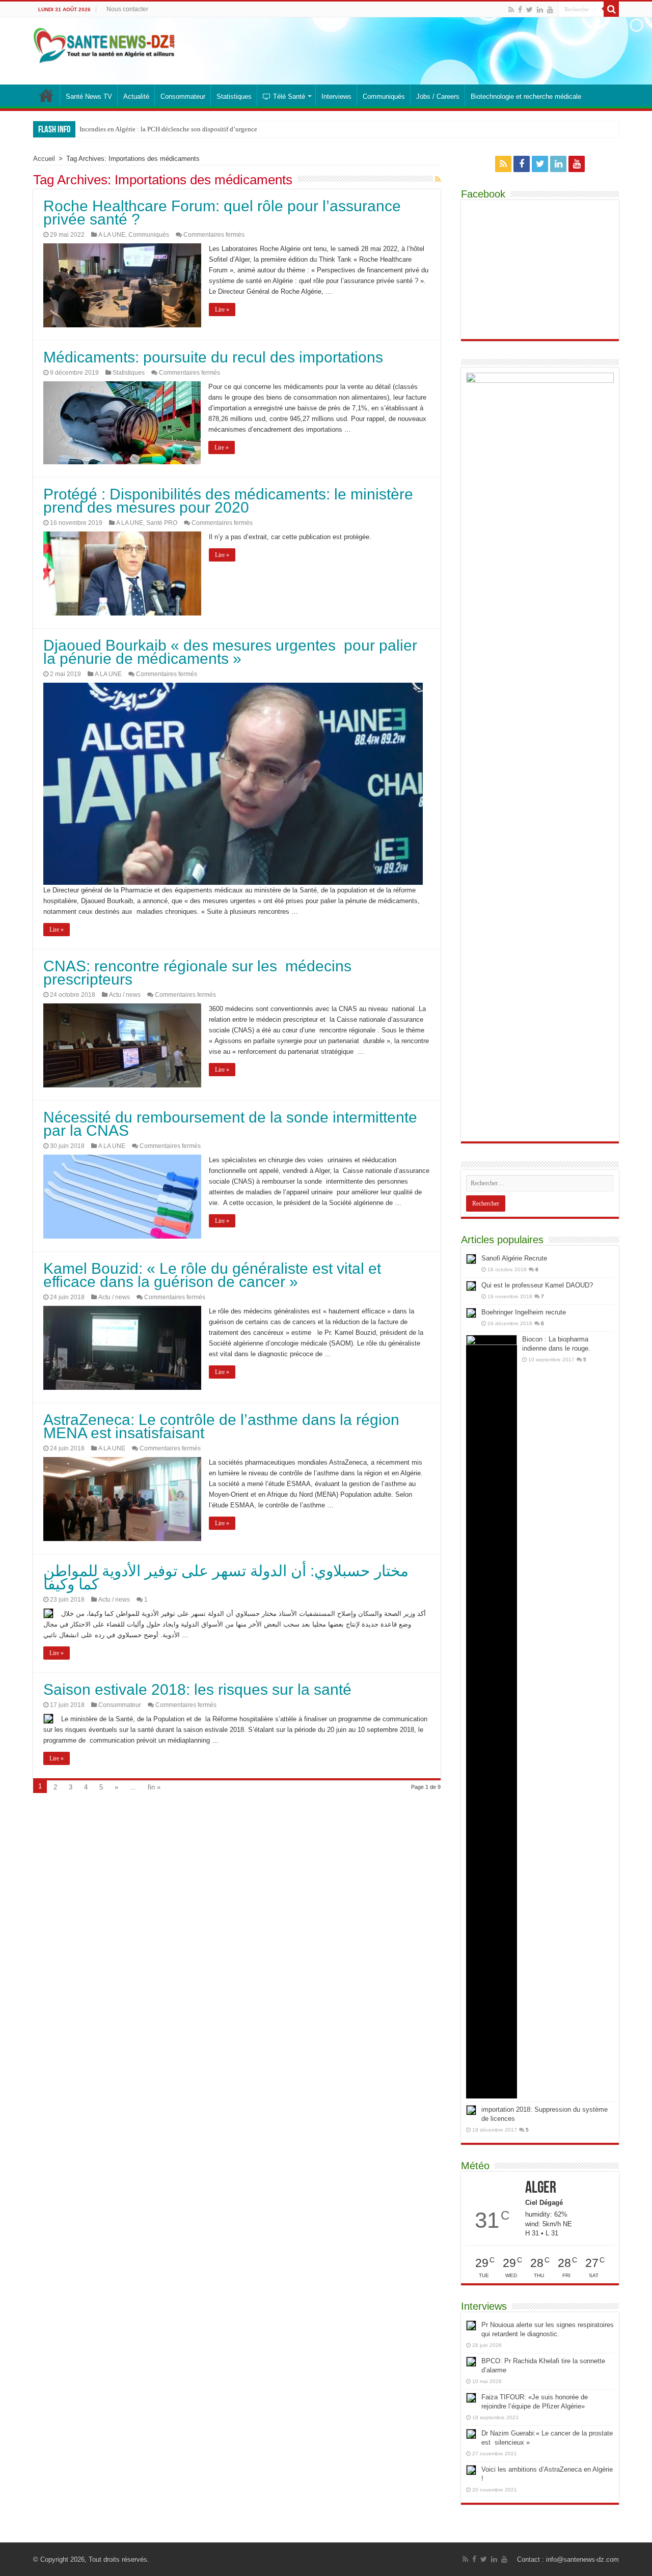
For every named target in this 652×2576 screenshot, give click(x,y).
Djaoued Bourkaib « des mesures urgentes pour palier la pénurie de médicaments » (230, 652)
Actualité (136, 96)
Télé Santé (289, 96)
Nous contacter (127, 9)
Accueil (44, 159)
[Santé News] (104, 44)
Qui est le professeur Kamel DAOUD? (537, 1285)
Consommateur (183, 96)
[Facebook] (520, 10)
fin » (154, 1787)
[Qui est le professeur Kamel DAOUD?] (471, 1286)
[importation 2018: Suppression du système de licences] (471, 2110)
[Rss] (511, 10)
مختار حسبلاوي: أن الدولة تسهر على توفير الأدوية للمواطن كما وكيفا (226, 1577)
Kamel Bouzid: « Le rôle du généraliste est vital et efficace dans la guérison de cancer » (212, 1275)
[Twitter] (529, 10)
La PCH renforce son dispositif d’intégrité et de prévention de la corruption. (183, 129)
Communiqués (384, 96)
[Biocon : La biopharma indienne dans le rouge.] (492, 1717)
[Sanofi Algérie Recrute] (471, 1259)
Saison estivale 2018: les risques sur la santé (197, 1689)
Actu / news (125, 995)
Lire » (222, 310)
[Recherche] (611, 9)
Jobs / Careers (438, 96)
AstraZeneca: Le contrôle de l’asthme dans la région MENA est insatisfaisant (221, 1426)
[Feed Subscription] (438, 179)
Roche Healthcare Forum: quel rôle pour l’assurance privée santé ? (222, 213)
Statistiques (234, 96)
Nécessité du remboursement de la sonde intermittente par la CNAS (230, 1124)
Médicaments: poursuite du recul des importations (213, 357)
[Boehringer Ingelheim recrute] (471, 1313)
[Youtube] (550, 10)
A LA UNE (112, 235)
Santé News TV (89, 96)
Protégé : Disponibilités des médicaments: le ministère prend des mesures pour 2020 (228, 501)
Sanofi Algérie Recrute (514, 1258)
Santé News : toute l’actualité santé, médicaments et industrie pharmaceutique (46, 95)
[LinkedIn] (540, 10)
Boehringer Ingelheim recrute (524, 1312)
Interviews (336, 96)
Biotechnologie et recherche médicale (526, 96)
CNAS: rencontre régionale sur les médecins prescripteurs (197, 973)
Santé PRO (162, 523)
